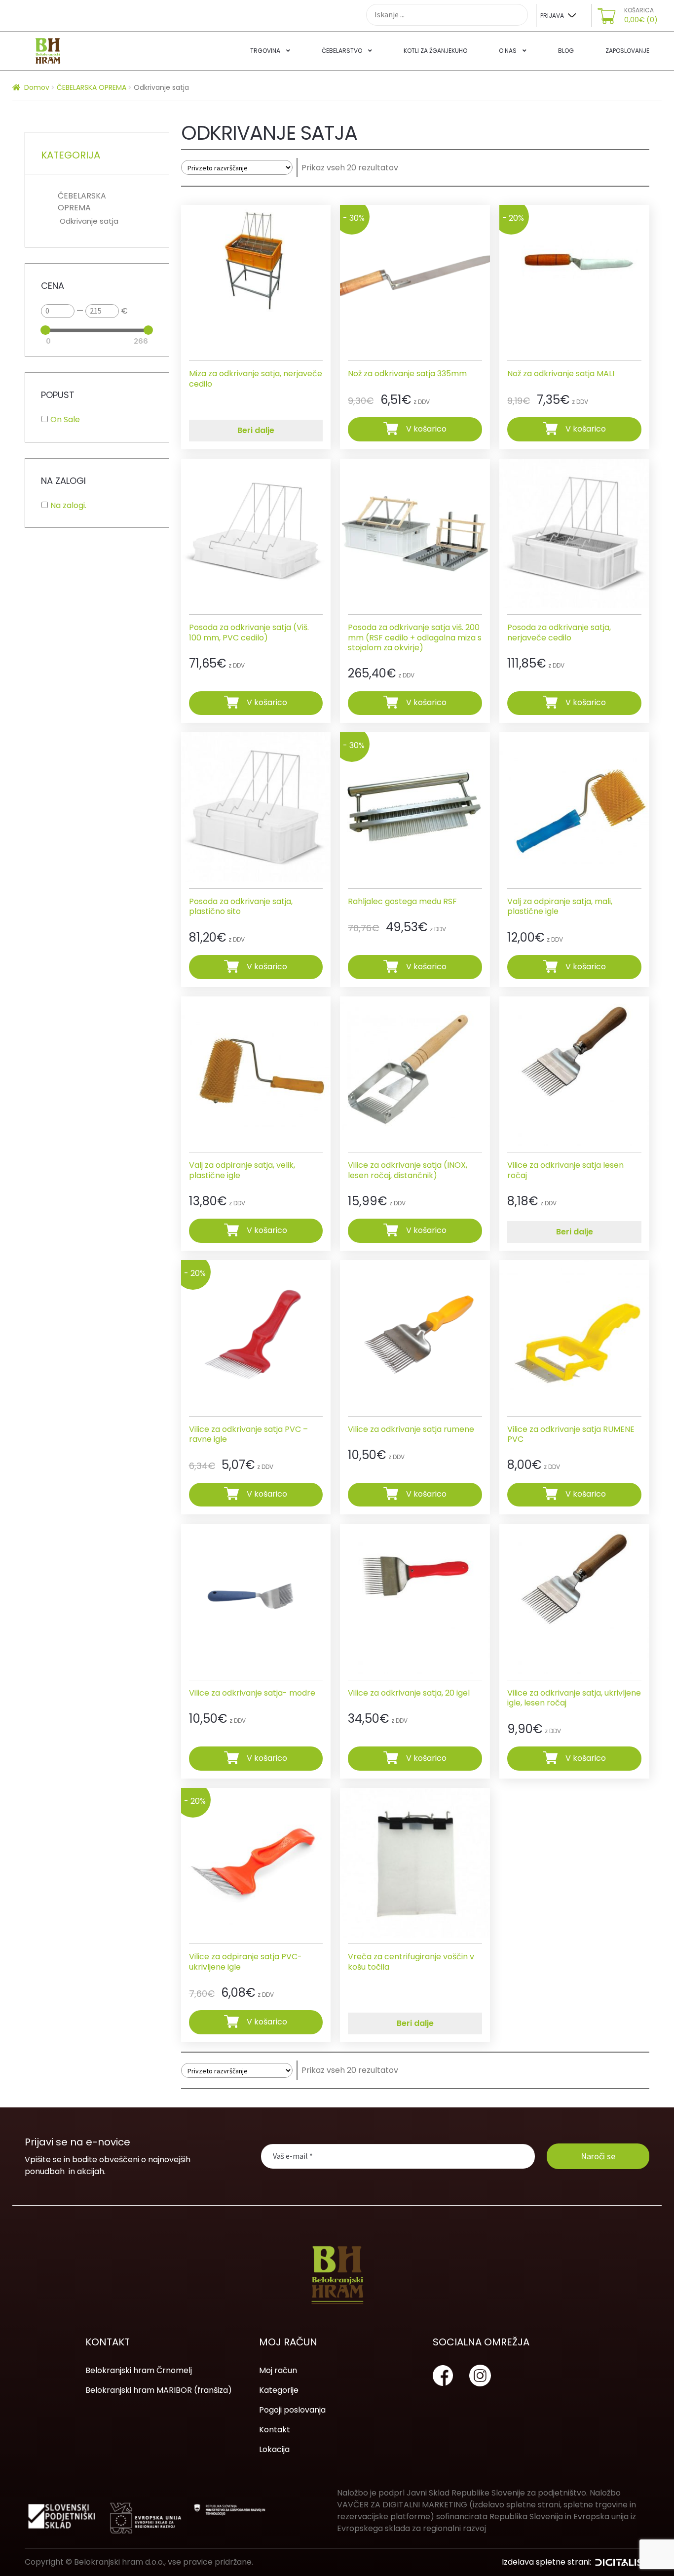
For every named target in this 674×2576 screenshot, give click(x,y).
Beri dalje (256, 430)
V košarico (426, 429)
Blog (566, 51)
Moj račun (278, 2370)
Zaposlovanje (627, 51)
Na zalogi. (68, 505)
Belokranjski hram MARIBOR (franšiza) (159, 2390)
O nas (508, 51)
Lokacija (274, 2449)
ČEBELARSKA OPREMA (92, 87)
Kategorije (279, 2390)
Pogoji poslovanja (292, 2410)
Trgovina (265, 51)
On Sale (65, 419)
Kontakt (275, 2430)
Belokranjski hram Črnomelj (139, 2370)
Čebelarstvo (342, 51)
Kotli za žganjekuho (435, 51)
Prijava (552, 16)
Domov (37, 87)
